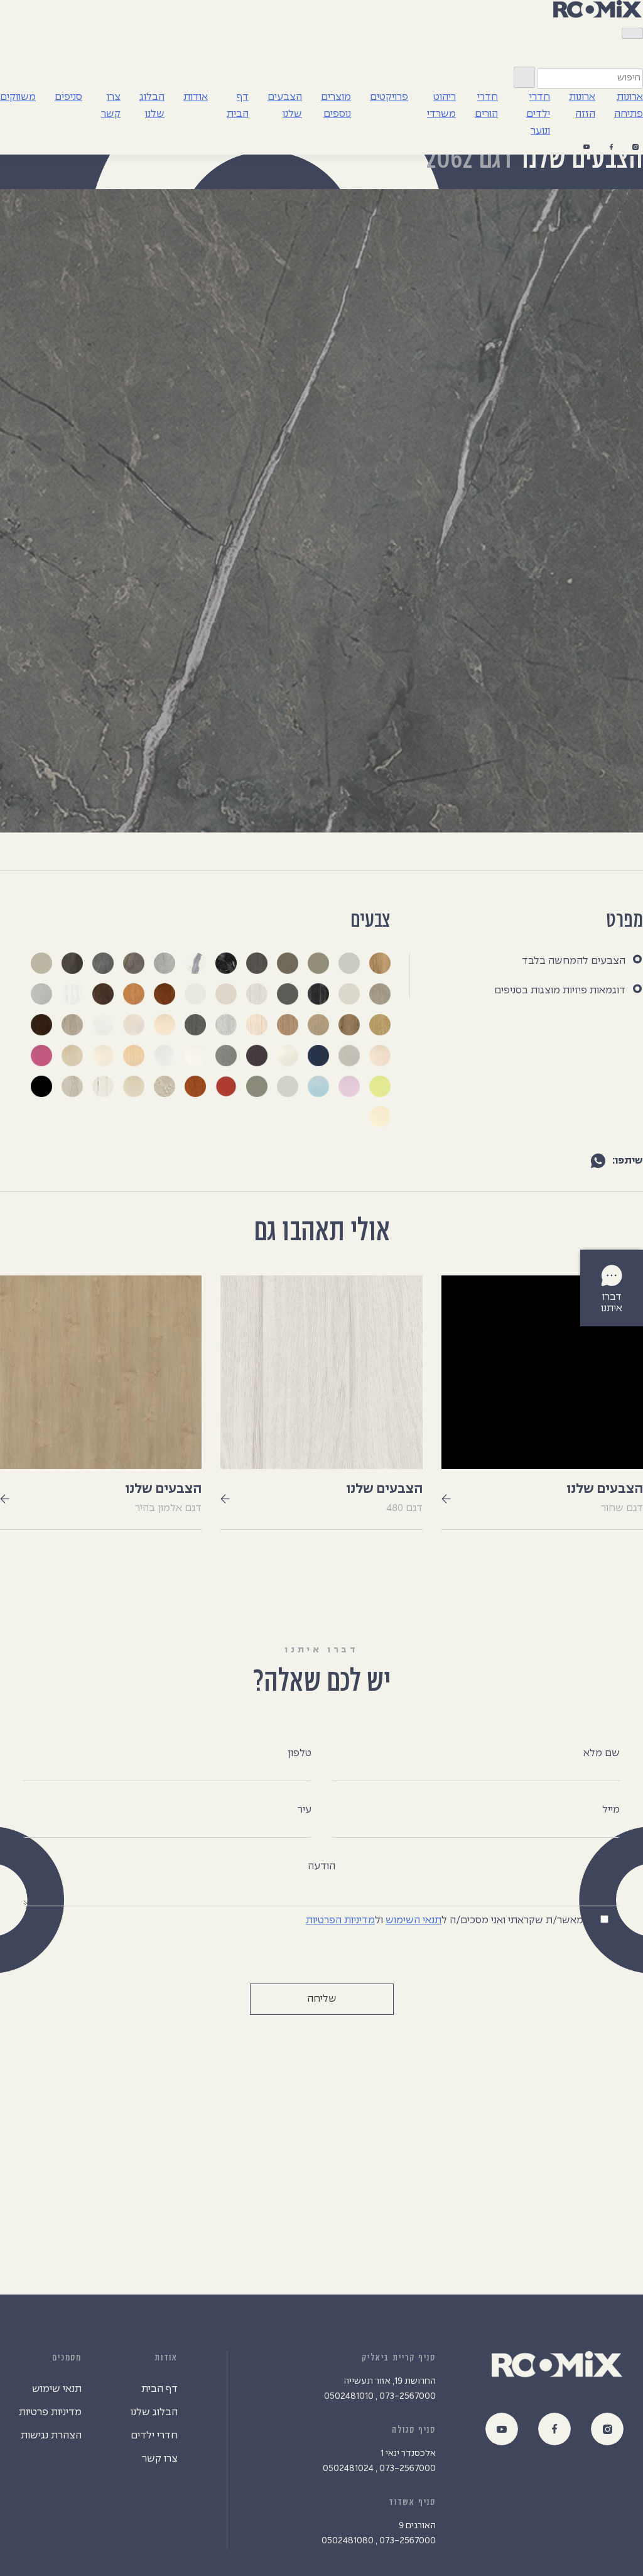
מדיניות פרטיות (50, 2412)
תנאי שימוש (57, 2389)
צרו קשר (160, 2459)
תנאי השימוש (413, 1920)
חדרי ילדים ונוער (538, 114)
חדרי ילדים (154, 2436)
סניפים (68, 97)
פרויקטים (389, 97)
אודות (196, 97)
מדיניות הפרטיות (340, 1920)
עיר (305, 1810)
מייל (611, 1810)
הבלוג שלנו (154, 2412)
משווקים (18, 97)
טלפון (300, 1753)
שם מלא (602, 1753)
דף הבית (159, 2389)
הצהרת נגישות (51, 2436)
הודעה (321, 1866)
